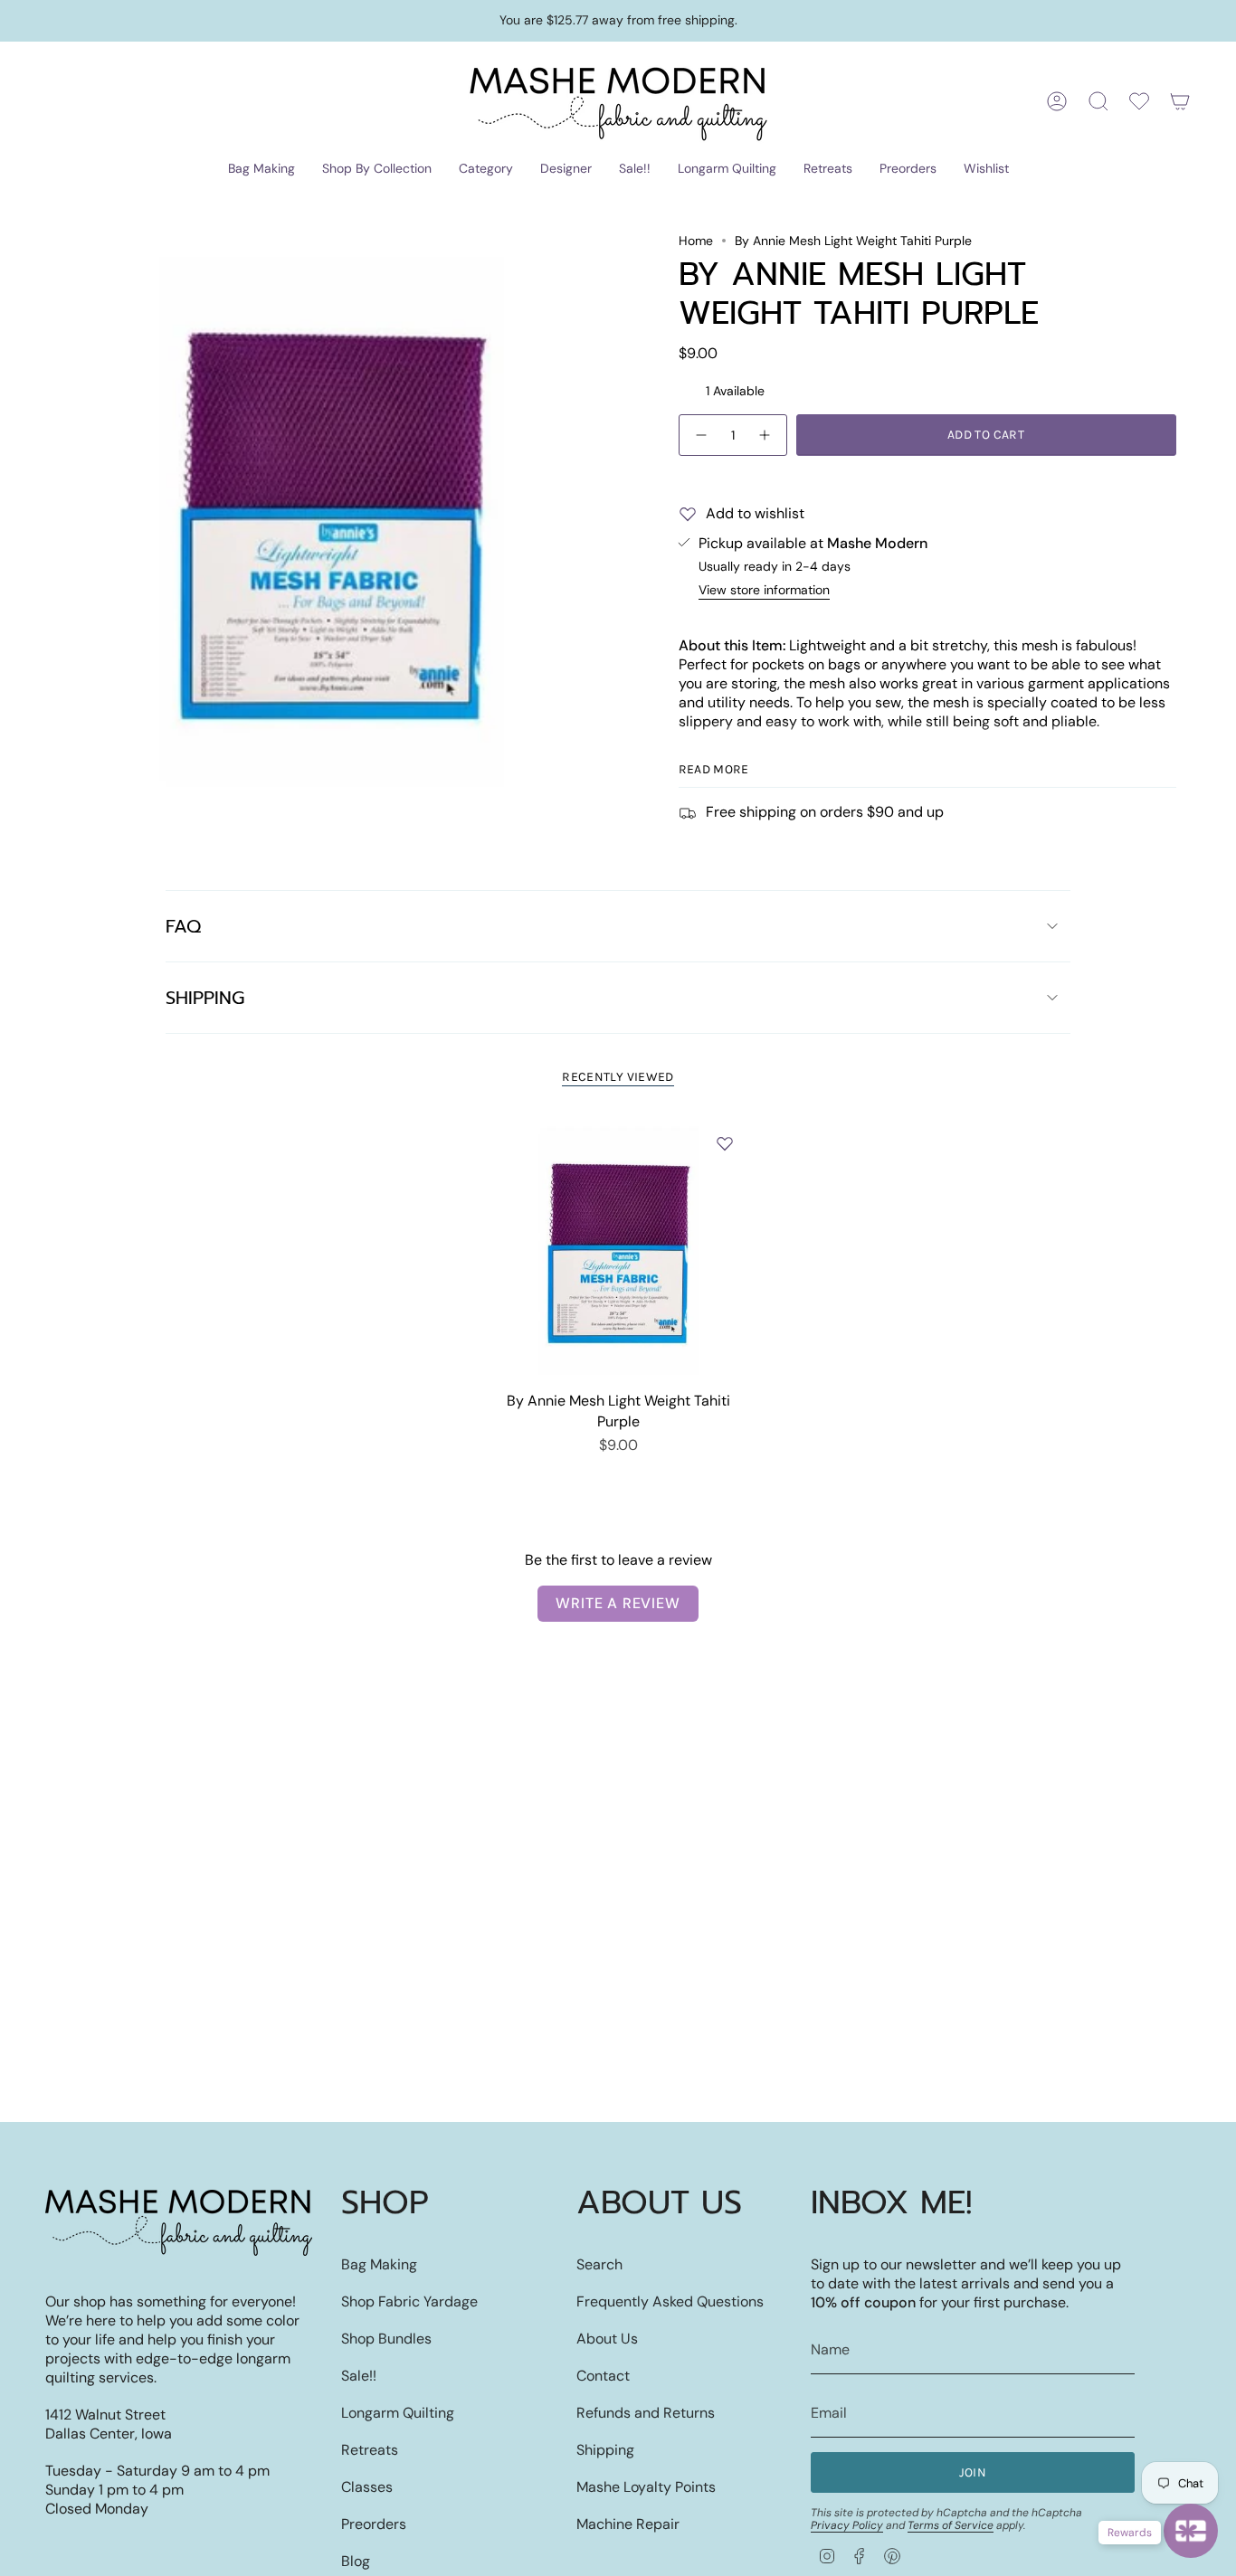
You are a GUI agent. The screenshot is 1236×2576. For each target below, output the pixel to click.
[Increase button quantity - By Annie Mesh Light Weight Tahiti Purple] (765, 435)
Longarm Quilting (398, 2413)
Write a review (618, 1603)
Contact (603, 2376)
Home (696, 241)
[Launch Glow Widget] (1191, 2531)
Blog (356, 2561)
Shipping (205, 998)
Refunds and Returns (646, 2413)
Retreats (370, 2450)
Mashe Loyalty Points (646, 2487)
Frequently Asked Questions (670, 2301)
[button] (261, 170)
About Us (607, 2339)
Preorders (374, 2524)
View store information (764, 590)
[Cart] (1180, 101)
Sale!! (359, 2376)
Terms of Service (951, 2525)
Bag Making (379, 2264)
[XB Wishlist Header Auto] (1139, 101)
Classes (367, 2487)
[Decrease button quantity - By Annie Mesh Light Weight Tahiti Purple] (700, 435)
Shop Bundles (386, 2339)
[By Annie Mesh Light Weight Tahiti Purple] (618, 1250)
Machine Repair (628, 2524)
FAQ (183, 926)
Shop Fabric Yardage (409, 2301)
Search (599, 2264)
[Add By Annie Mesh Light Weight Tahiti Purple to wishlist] (725, 1143)
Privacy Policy (847, 2525)
